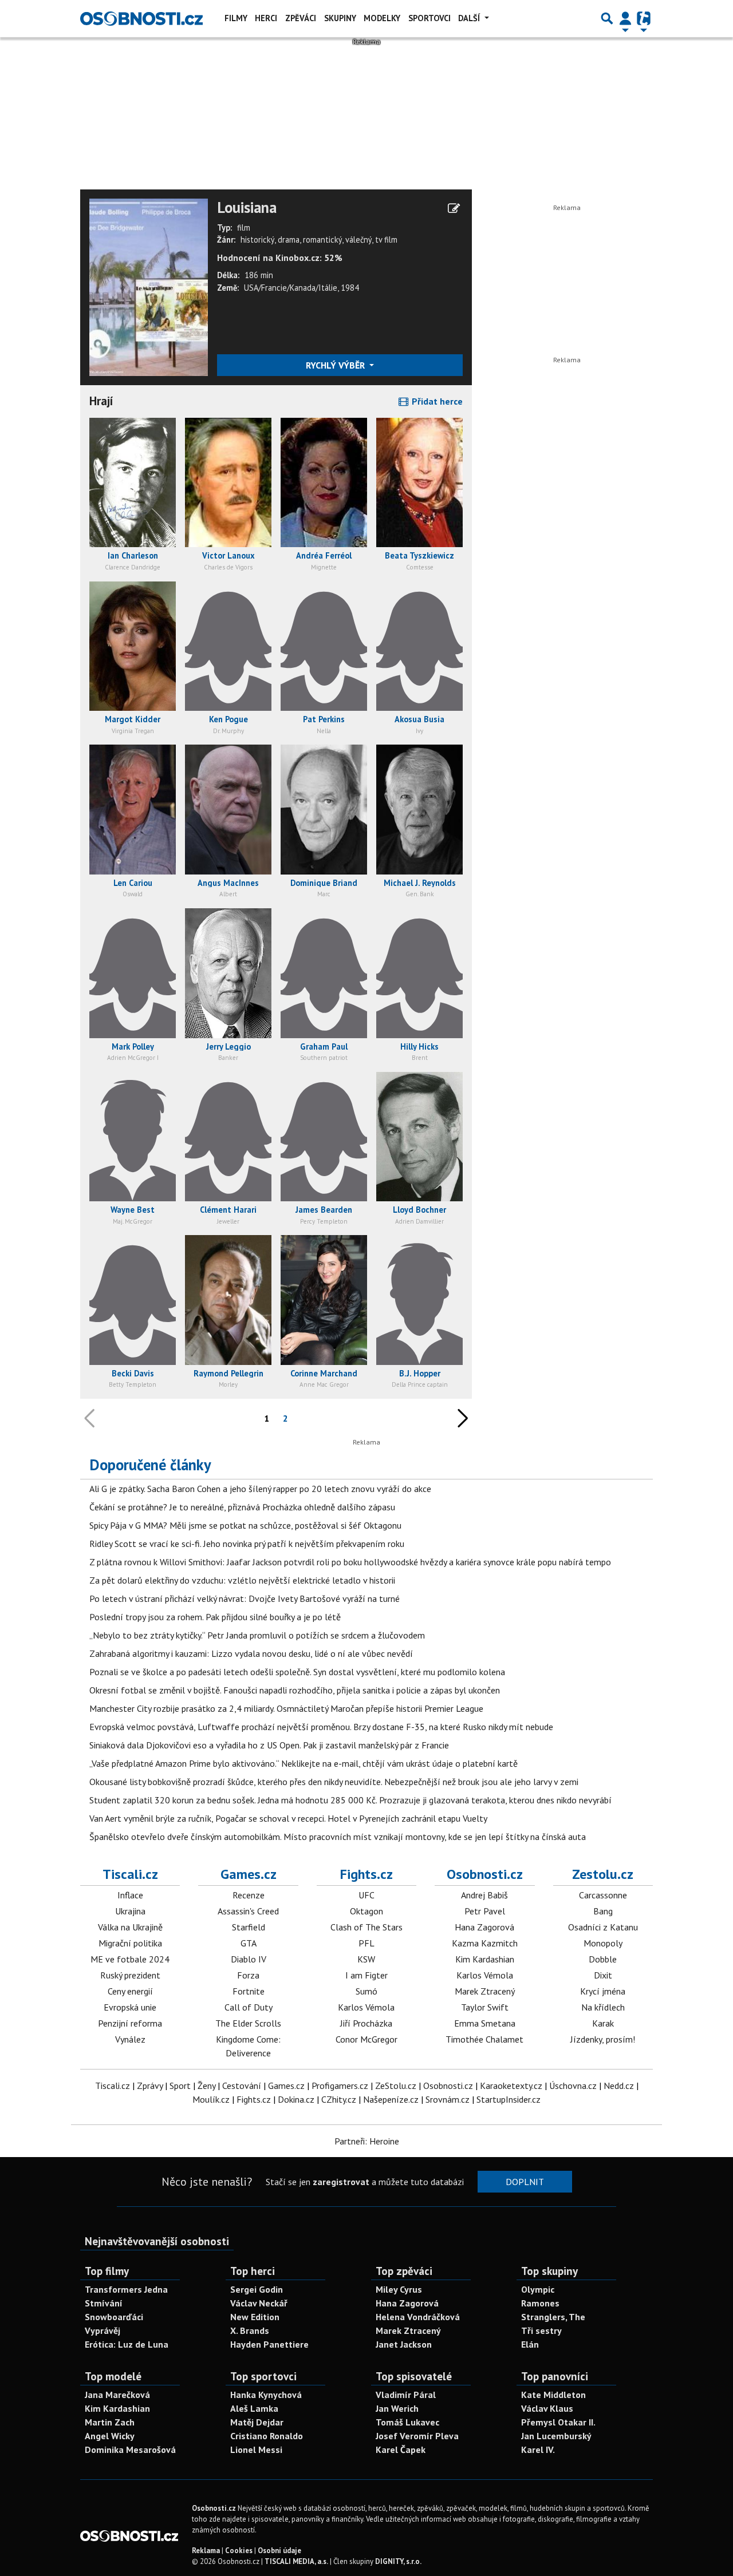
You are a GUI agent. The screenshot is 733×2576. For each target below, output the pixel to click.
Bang (603, 1911)
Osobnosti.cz (485, 1874)
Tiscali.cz (130, 1874)
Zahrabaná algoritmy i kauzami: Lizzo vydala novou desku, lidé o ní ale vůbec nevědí (251, 1653)
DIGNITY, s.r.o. (398, 2561)
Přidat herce (436, 401)
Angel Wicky (110, 2436)
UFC (366, 1895)
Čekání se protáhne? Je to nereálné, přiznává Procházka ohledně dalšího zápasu (242, 1507)
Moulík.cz (211, 2099)
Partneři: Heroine (367, 2141)
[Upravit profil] (454, 208)
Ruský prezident (130, 1975)
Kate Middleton (553, 2395)
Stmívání (104, 2303)
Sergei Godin (257, 2289)
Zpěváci (301, 18)
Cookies (239, 2551)
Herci (266, 18)
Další (470, 18)
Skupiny (340, 18)
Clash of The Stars (366, 1927)
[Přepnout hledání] (607, 18)
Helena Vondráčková (418, 2317)
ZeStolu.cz (396, 2086)
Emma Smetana (485, 2023)
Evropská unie (130, 2007)
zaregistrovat (341, 2182)
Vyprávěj (103, 2330)
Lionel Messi (256, 2450)
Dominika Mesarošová (130, 2450)
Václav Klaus (547, 2408)
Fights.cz (366, 1874)
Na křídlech (603, 2007)
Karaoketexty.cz (511, 2086)
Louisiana (247, 208)
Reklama (206, 2551)
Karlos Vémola (366, 2007)
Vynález (130, 2039)
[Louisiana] (149, 286)
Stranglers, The (553, 2317)
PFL (366, 1943)
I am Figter (366, 1975)
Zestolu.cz (603, 1874)
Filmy (236, 18)
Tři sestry (541, 2330)
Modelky (382, 18)
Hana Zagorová (484, 1927)
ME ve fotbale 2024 (130, 1959)
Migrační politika (130, 1943)
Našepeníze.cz (391, 2099)
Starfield (249, 1927)
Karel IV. (538, 2450)
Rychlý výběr (336, 365)
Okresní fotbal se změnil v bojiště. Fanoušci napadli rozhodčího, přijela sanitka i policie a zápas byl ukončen (295, 1690)
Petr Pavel (485, 1911)
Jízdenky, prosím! (603, 2039)
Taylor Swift (485, 2007)
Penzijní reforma (130, 2023)
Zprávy (150, 2086)
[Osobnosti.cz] (141, 18)
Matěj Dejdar (257, 2422)
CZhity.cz (339, 2099)
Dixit (603, 1975)
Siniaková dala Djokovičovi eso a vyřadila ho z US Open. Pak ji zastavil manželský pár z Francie (269, 1745)
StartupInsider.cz (509, 2099)
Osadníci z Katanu (603, 1927)
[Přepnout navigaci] (625, 18)
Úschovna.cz (573, 2086)
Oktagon (366, 1911)
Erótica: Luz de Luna (127, 2344)
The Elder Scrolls (248, 2023)
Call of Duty (249, 2007)
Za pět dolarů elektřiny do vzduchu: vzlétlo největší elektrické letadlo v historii (242, 1580)
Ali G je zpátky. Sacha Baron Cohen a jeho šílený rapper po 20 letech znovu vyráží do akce (260, 1489)
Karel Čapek (401, 2450)
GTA (249, 1943)
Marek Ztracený (485, 1991)
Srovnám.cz (448, 2099)
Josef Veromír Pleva (417, 2436)
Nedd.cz (619, 2086)
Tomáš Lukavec (407, 2422)
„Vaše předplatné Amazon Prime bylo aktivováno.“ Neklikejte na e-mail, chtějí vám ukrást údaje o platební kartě (304, 1763)
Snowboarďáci (114, 2317)
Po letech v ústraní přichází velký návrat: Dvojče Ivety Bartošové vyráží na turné (245, 1598)
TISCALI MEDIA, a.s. (296, 2561)
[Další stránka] (460, 1418)
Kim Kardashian (485, 1959)
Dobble (603, 1959)
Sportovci (429, 18)
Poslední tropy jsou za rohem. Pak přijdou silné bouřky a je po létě (215, 1617)
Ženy (206, 2086)
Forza (248, 1975)
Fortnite (249, 1991)
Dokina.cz (296, 2099)
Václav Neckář (259, 2303)
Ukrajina (130, 1911)
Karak (603, 2023)
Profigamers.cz (340, 2086)
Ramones (540, 2303)
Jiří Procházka (366, 2023)
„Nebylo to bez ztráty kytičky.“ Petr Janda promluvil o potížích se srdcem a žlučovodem (257, 1635)
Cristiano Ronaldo (267, 2436)
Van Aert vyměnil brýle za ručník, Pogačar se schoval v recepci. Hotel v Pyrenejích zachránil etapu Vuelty (288, 1818)
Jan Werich (397, 2408)
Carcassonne (603, 1895)
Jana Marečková (117, 2395)
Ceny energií (130, 1991)
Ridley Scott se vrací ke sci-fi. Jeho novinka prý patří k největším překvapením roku (247, 1544)
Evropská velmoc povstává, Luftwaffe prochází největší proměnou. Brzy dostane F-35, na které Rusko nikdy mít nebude (321, 1727)
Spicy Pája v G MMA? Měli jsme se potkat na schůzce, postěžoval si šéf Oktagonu (245, 1525)
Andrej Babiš (484, 1895)
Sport (180, 2086)
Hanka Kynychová (266, 2395)
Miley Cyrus (399, 2289)
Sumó (366, 1991)
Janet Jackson (404, 2344)
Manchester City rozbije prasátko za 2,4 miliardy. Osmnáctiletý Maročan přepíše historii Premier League (286, 1708)
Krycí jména (603, 1991)
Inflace (130, 1895)
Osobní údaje (279, 2551)
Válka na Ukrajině (130, 1927)
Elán (530, 2344)
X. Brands (250, 2330)
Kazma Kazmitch (485, 1943)
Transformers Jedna (126, 2289)
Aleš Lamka (254, 2408)
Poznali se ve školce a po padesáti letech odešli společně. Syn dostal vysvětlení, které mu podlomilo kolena (297, 1672)
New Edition (255, 2317)
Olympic (538, 2289)
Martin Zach (110, 2422)
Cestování (242, 2086)
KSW (366, 1959)
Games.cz (249, 1874)
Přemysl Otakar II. (558, 2422)
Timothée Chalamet (484, 2039)
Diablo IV (249, 1959)
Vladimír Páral (406, 2395)
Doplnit (525, 2182)
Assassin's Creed (248, 1911)
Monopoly (603, 1943)
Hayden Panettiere (269, 2344)
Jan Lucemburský (556, 2436)
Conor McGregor (366, 2039)
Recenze (249, 1895)
